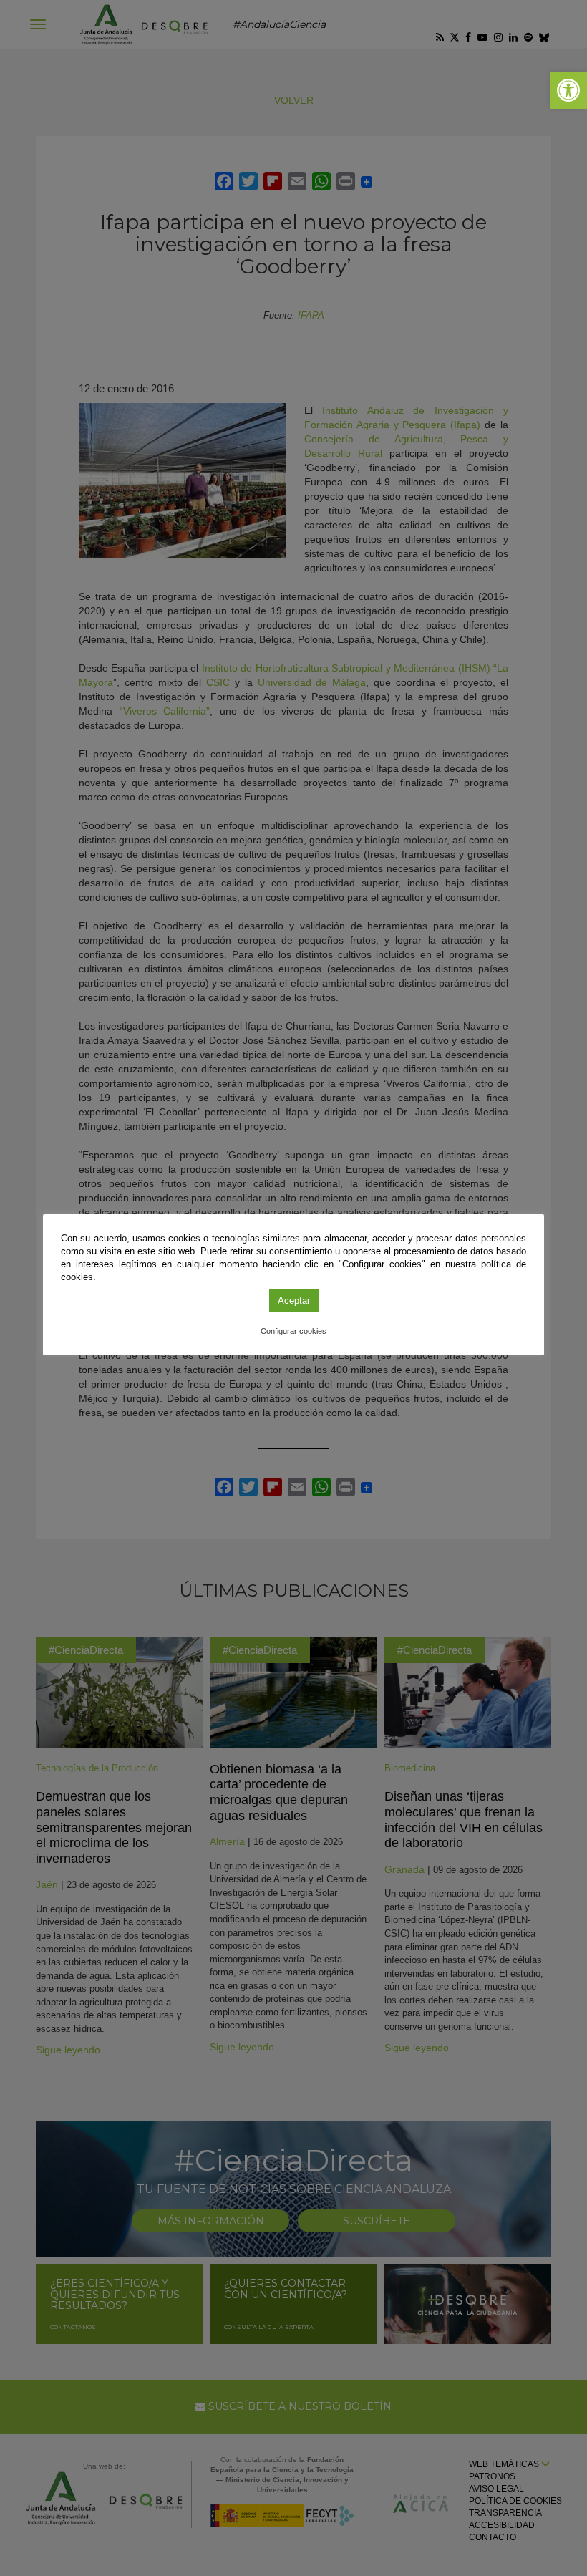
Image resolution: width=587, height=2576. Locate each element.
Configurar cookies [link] (293, 1331)
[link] (568, 90)
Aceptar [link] (294, 1301)
